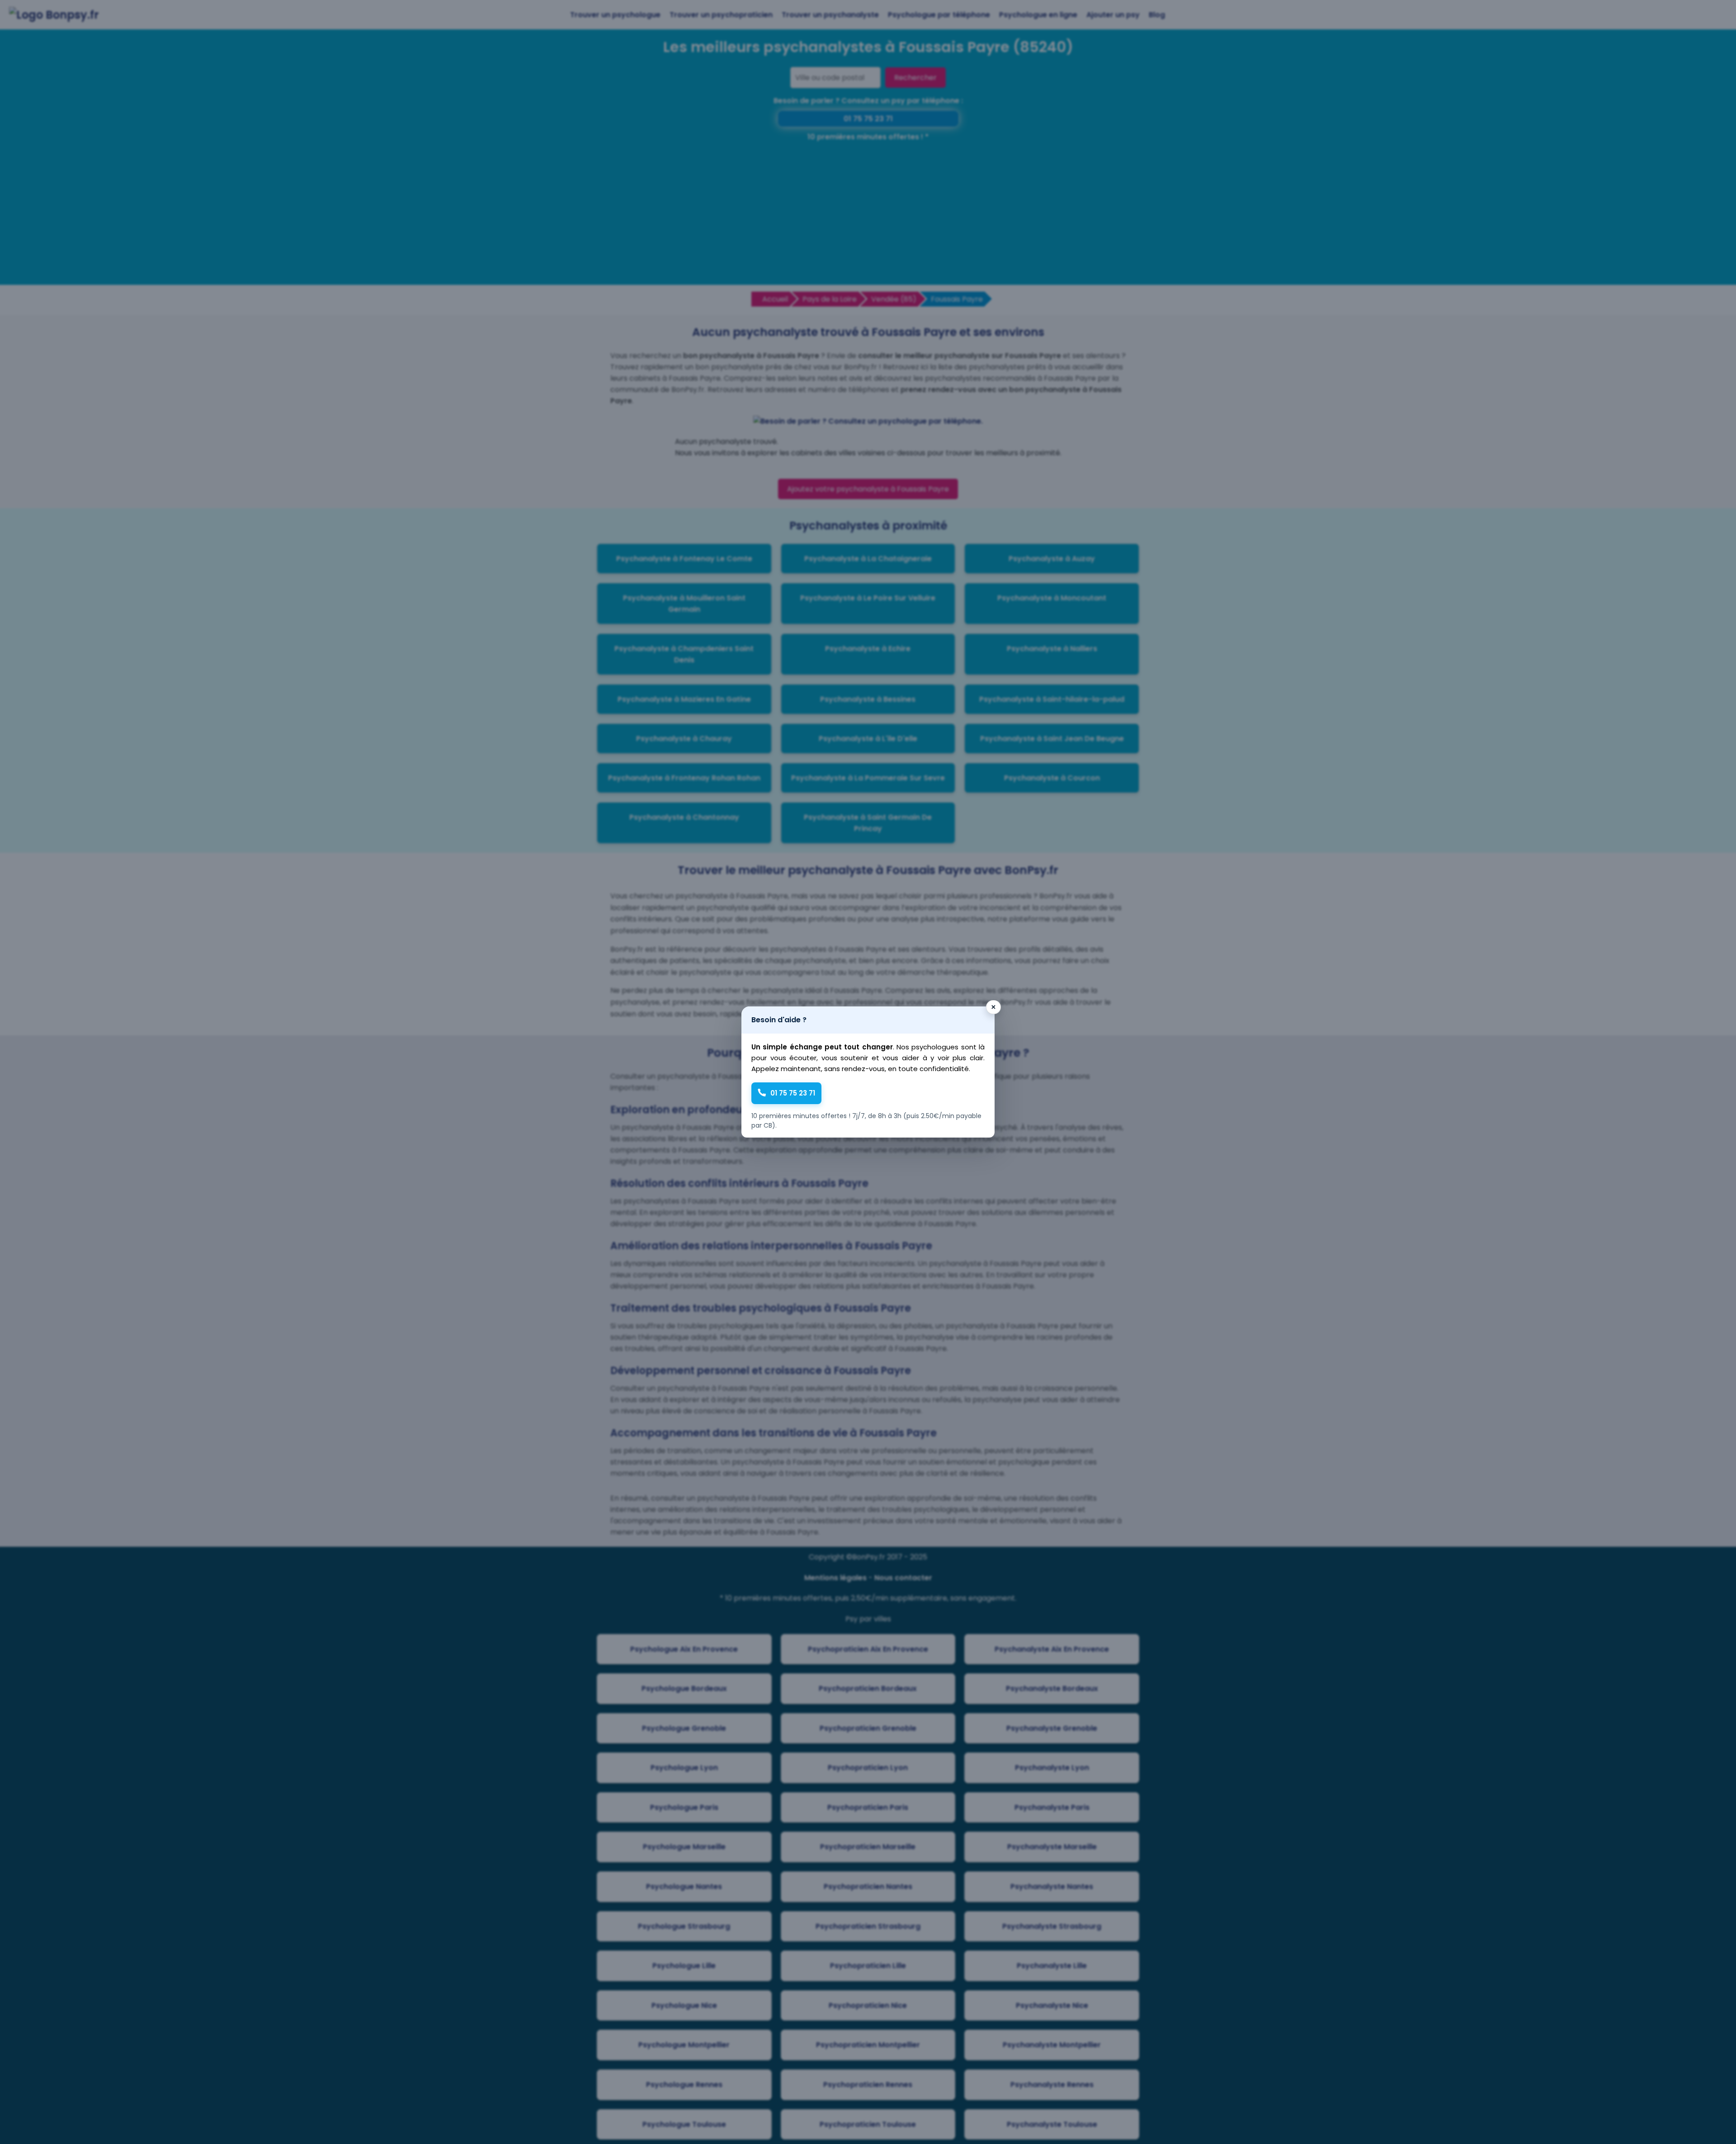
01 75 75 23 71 (793, 1093)
